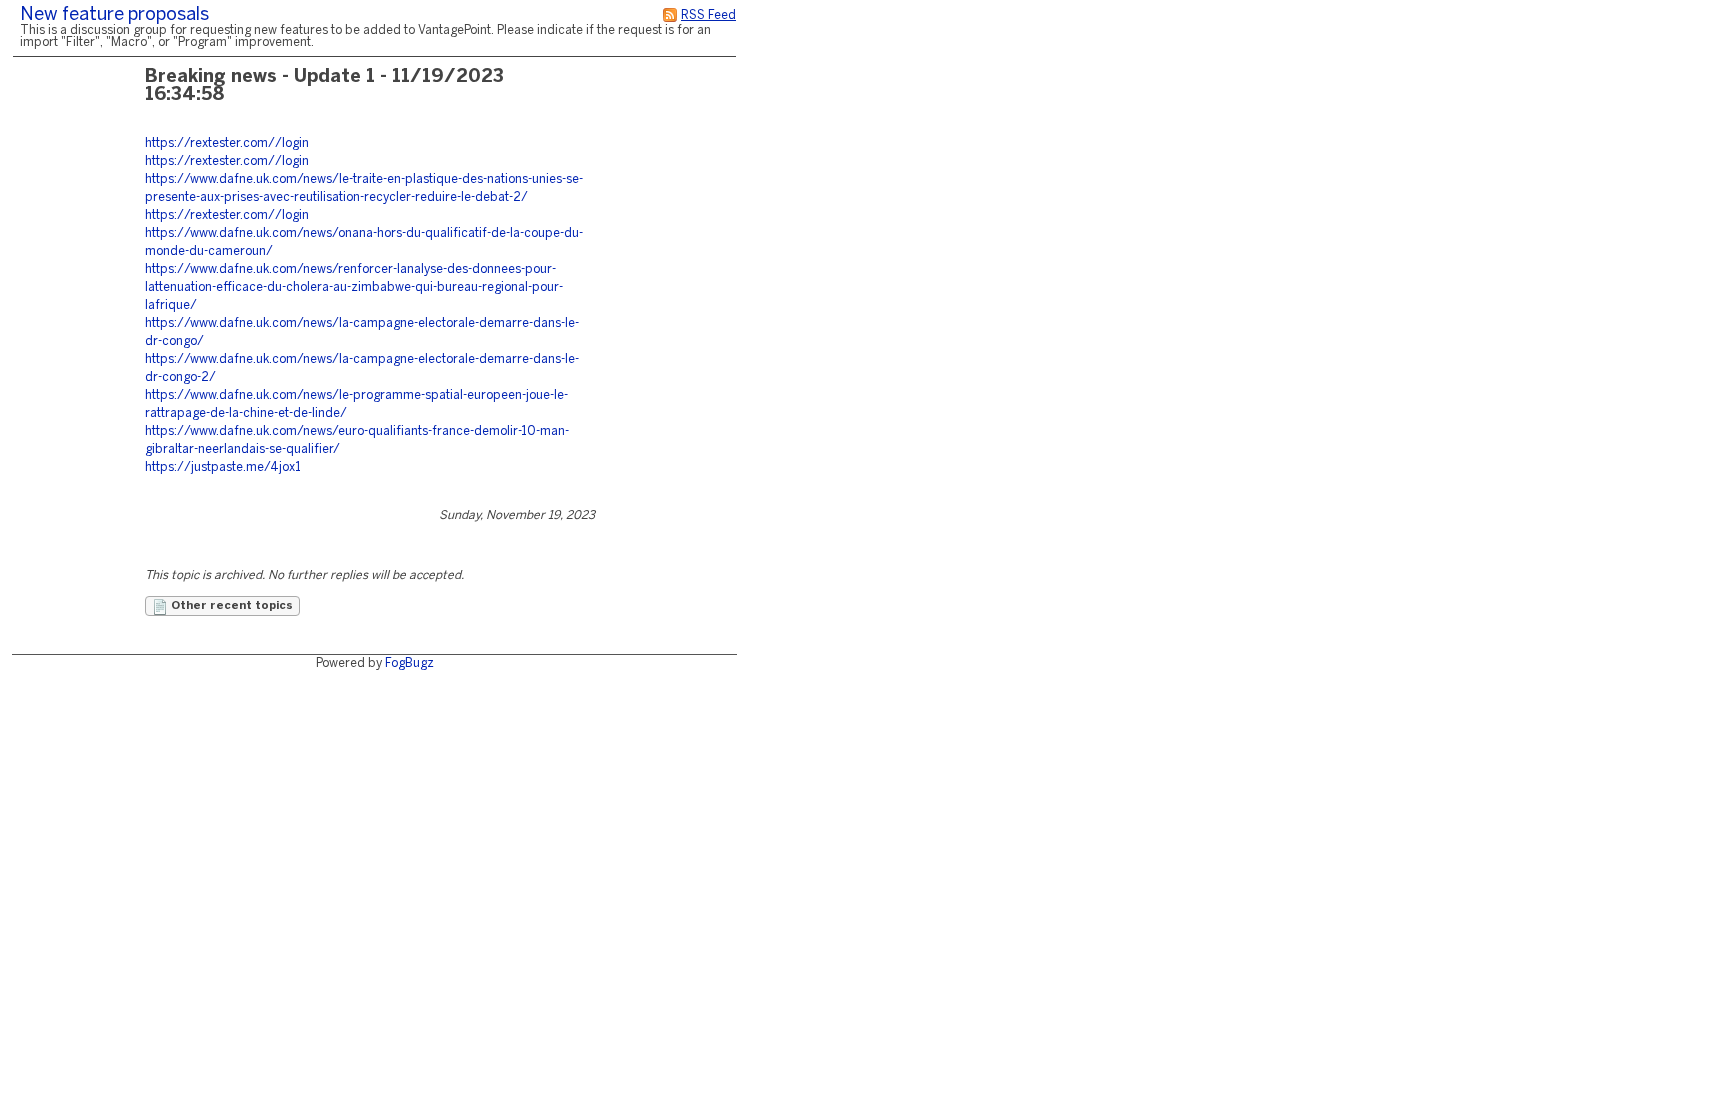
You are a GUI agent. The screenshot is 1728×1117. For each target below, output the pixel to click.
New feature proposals (114, 15)
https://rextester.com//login (227, 143)
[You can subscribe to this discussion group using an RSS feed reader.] (670, 15)
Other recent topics (230, 606)
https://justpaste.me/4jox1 (223, 467)
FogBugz (409, 663)
